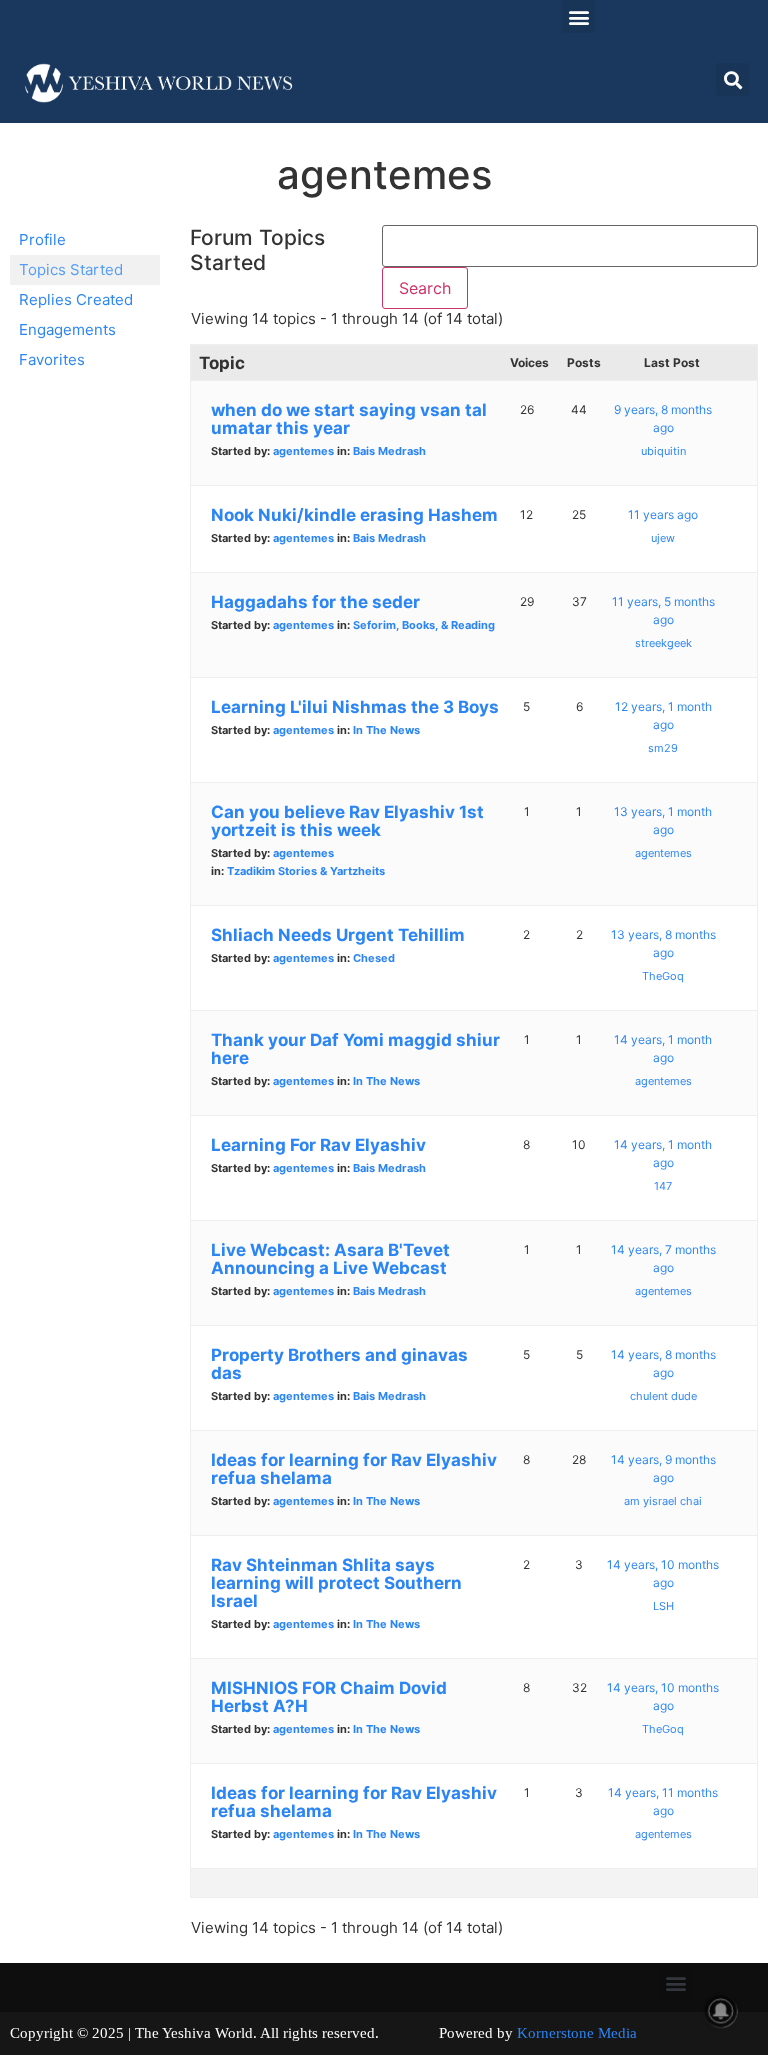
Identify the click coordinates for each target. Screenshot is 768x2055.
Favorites (52, 359)
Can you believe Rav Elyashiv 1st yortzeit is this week (347, 821)
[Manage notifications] (721, 2011)
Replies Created (76, 299)
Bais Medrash (389, 451)
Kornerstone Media (577, 2033)
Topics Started (71, 269)
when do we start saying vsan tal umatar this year (349, 419)
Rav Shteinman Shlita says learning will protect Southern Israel (336, 1583)
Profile (42, 239)
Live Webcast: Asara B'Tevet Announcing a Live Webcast (330, 1259)
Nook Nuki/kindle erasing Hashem (354, 515)
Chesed (374, 958)
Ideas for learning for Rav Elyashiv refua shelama (354, 1469)
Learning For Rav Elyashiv (318, 1145)
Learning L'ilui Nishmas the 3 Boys (355, 707)
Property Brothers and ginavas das (339, 1364)
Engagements (67, 329)
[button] (578, 16)
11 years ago (663, 514)
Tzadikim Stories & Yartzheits (306, 871)
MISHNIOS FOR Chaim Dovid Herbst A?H (329, 1697)
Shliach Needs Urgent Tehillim (338, 935)
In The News (386, 730)
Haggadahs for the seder (315, 602)
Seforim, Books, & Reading (424, 625)
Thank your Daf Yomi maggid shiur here (355, 1049)
